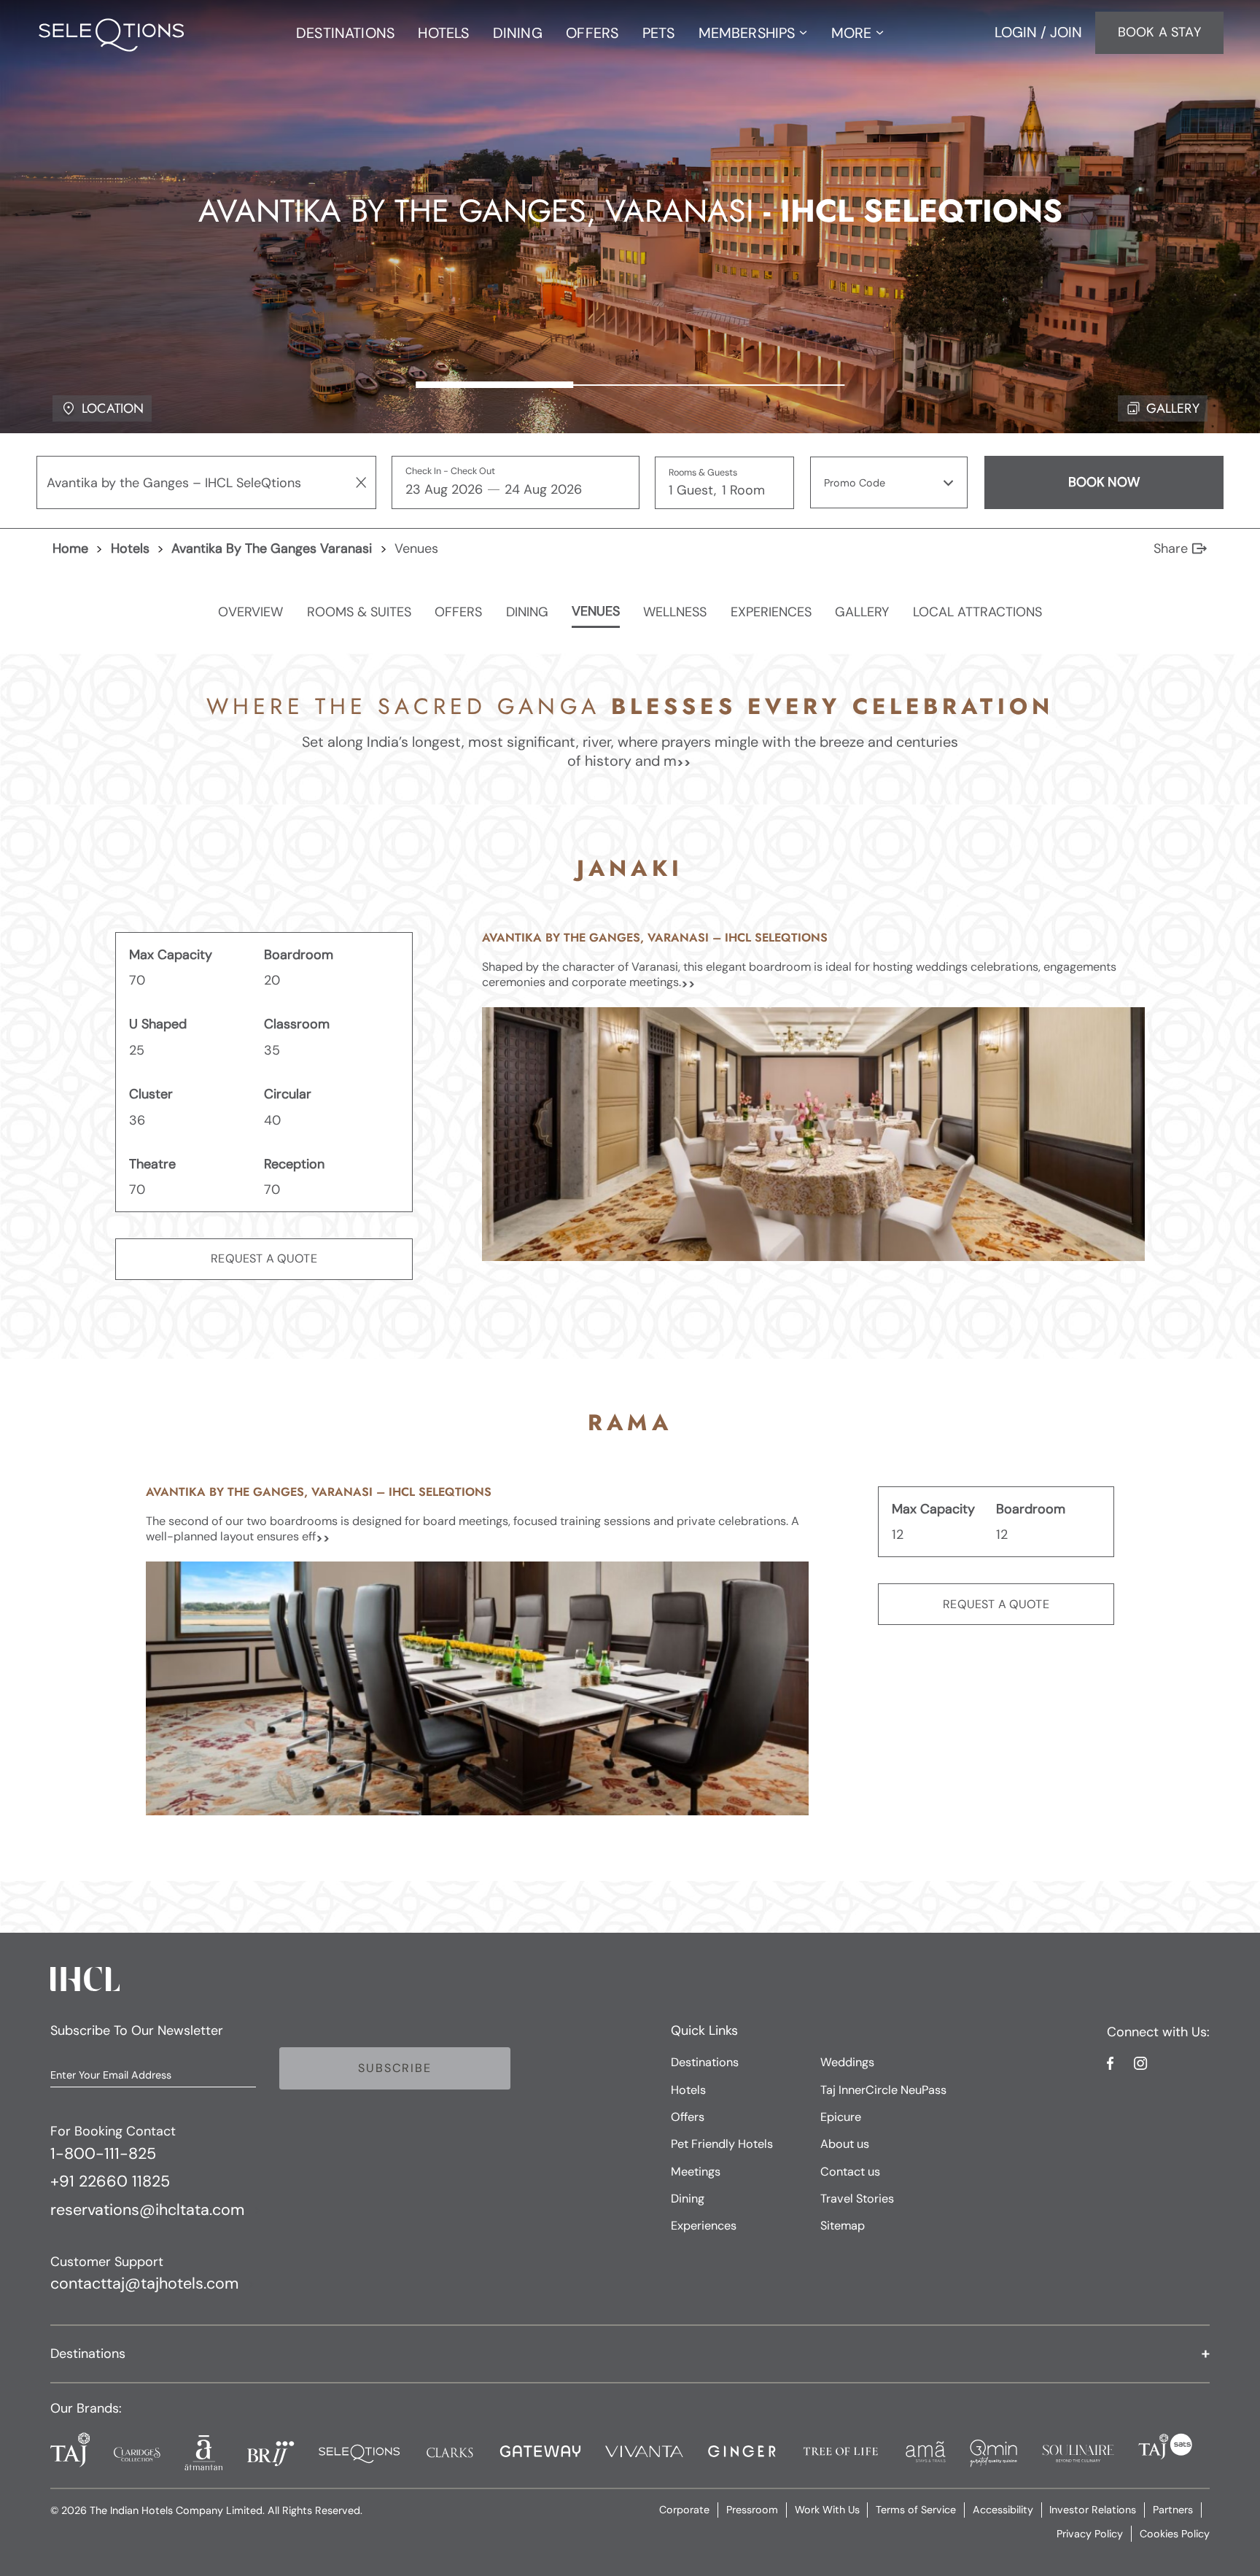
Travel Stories (857, 2199)
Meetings (696, 2172)
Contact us (850, 2172)
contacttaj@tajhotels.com (144, 2284)
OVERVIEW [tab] (250, 612)
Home (70, 548)
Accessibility (1003, 2510)
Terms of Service (916, 2510)
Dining (688, 2199)
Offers (688, 2117)
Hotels (130, 548)
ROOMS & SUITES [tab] (359, 612)
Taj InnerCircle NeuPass (883, 2090)
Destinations (705, 2062)
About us (845, 2144)
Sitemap (843, 2226)
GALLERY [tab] (862, 612)
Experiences (704, 2226)
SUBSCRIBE (394, 2068)
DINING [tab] (527, 612)
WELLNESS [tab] (675, 612)
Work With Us (827, 2510)
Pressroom (752, 2510)
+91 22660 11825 (110, 2182)
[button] (889, 482)
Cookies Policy (1175, 2534)
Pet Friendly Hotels (722, 2144)
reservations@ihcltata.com (147, 2211)
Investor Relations (1093, 2510)
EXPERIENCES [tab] (771, 612)
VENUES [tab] (596, 612)
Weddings (847, 2062)
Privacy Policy (1090, 2534)
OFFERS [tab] (458, 612)
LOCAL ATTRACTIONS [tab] (977, 612)
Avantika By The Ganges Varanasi (272, 548)
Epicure (841, 2117)
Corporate (684, 2510)
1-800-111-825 (103, 2154)
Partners (1173, 2510)
